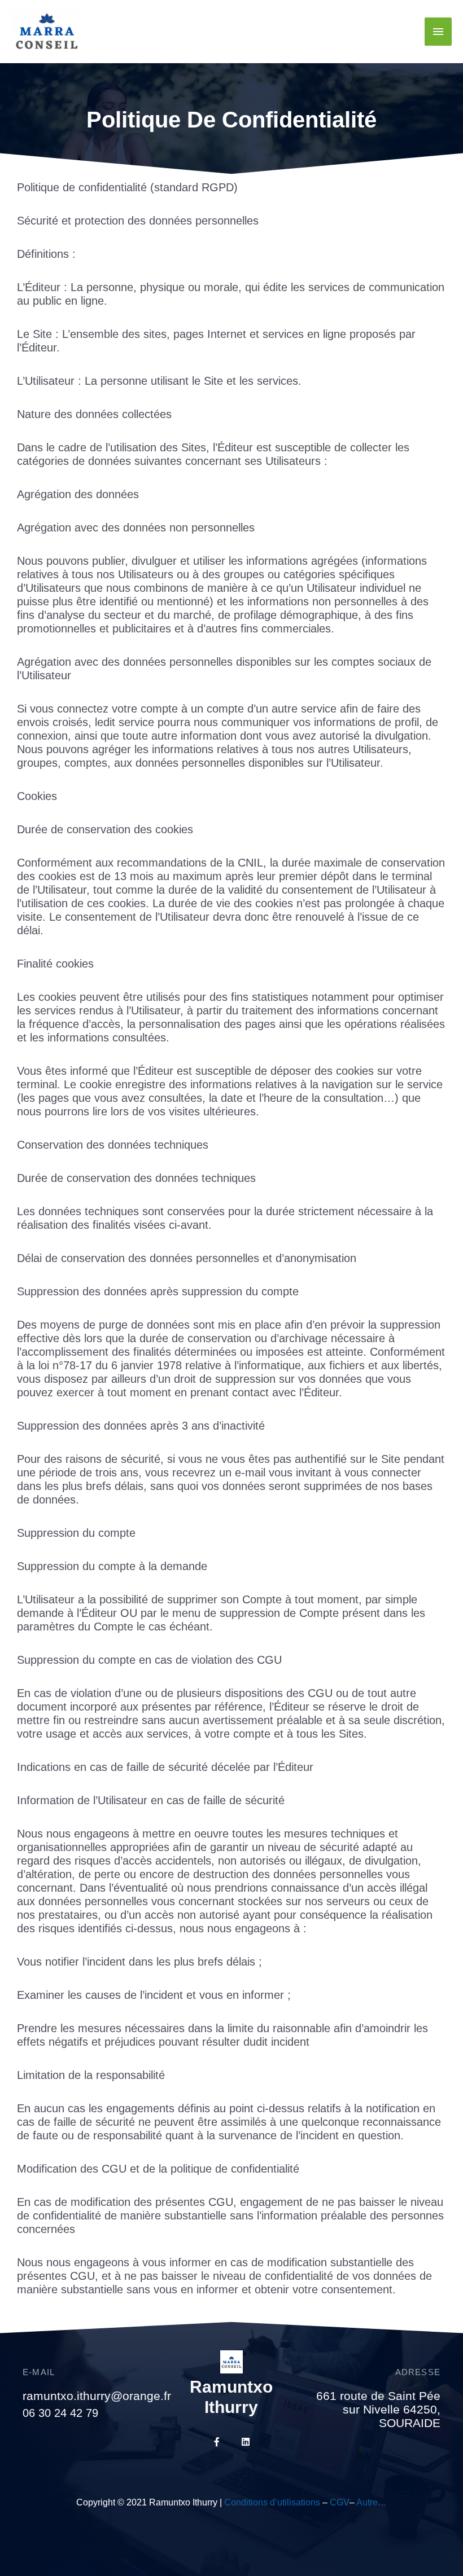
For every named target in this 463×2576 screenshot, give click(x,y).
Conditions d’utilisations (272, 2502)
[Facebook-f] (217, 2442)
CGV (340, 2502)
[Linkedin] (246, 2442)
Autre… (372, 2502)
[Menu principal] (438, 32)
